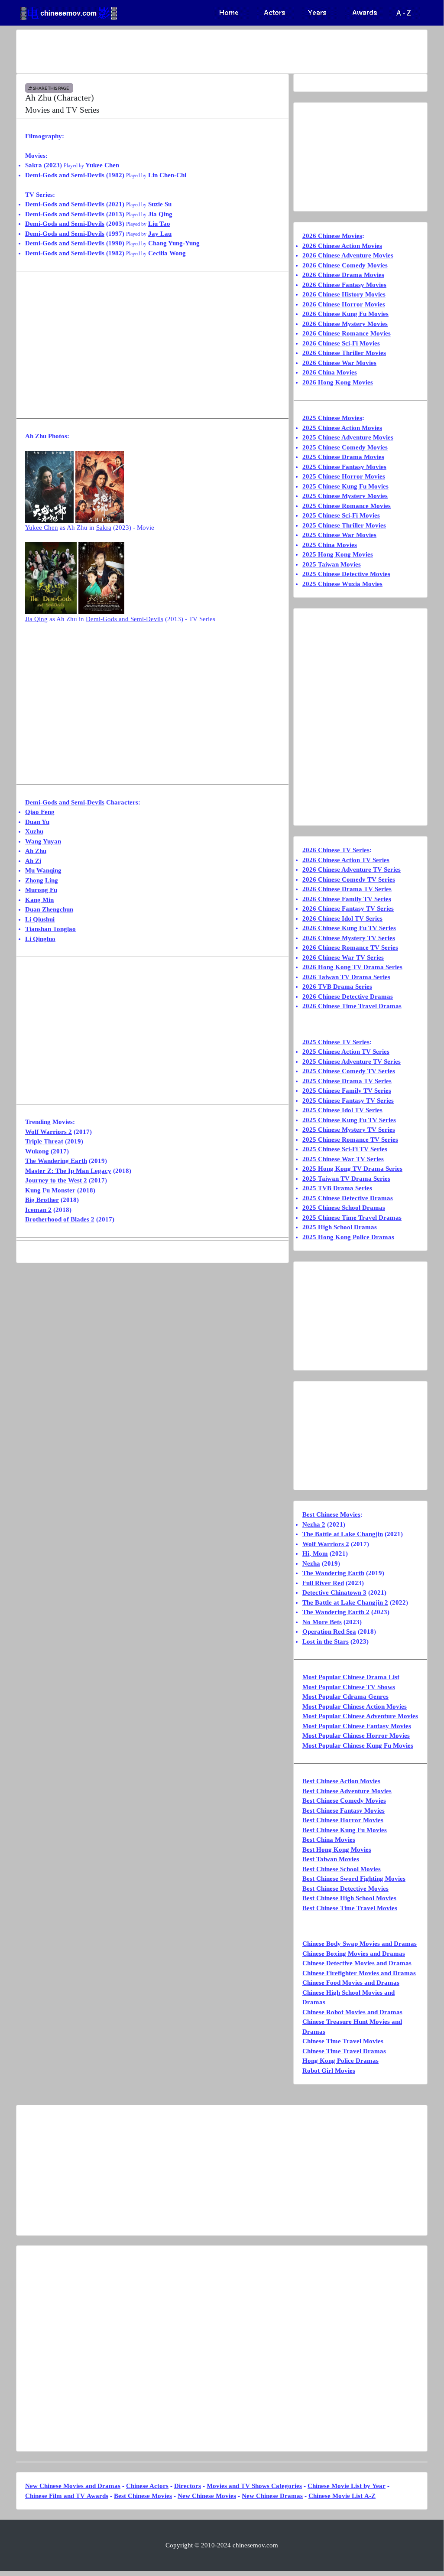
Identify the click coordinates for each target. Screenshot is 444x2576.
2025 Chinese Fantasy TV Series (348, 1101)
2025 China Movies (330, 545)
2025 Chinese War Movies (339, 535)
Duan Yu (37, 822)
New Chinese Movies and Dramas (73, 2486)
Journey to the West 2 (56, 1180)
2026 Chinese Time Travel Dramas (352, 1006)
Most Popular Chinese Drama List (351, 1677)
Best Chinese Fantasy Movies (344, 1811)
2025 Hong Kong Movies (338, 554)
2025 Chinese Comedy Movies (345, 447)
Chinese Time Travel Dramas (344, 2051)
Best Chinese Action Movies (341, 1781)
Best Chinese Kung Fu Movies (345, 1830)
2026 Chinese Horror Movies (344, 304)
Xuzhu (34, 831)
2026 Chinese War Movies (339, 363)
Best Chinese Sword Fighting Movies (354, 1879)
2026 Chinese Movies (332, 236)
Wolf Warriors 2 (49, 1132)
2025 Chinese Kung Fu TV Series (349, 1120)
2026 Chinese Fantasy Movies (344, 285)
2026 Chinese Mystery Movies (345, 324)
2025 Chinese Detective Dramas (348, 1198)
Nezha (311, 1563)
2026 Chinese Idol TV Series (342, 918)
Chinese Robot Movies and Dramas (352, 2012)
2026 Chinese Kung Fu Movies (345, 314)
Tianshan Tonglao (50, 929)
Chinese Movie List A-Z (342, 2496)
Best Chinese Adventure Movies (347, 1791)
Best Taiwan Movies (331, 1859)
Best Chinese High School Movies (349, 1898)
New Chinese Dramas (272, 2496)
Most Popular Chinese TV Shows (349, 1687)
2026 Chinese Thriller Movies (344, 353)
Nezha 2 (314, 1524)
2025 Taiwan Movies (332, 564)
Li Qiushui (40, 919)
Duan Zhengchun (49, 909)
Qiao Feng (40, 812)
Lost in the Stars (326, 1641)
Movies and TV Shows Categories (254, 2486)
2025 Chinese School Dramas (344, 1208)
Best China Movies (329, 1840)
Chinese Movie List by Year (347, 2486)
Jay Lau (160, 234)
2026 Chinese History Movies (344, 294)
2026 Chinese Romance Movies (347, 333)
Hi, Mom (315, 1553)
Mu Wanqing (43, 870)
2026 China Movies (330, 372)
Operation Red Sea (329, 1632)
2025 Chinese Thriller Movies (344, 525)
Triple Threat (44, 1141)
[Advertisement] (222, 52)
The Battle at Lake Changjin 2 (345, 1602)
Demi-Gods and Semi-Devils (65, 175)
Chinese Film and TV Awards (67, 2496)
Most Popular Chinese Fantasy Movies (357, 1726)
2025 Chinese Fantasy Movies (344, 467)
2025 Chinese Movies (332, 418)
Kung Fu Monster (50, 1190)
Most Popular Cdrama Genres (345, 1697)
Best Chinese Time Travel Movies (350, 1908)
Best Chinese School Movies (342, 1869)
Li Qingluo (40, 939)
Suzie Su (160, 204)
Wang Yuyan (43, 841)
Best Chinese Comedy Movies (344, 1801)
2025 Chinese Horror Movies (344, 476)
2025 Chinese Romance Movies (347, 506)
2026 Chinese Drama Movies (343, 275)
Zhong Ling (42, 880)
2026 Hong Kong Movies (338, 382)
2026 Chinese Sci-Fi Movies (341, 343)
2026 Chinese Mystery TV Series (349, 938)
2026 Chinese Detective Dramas (348, 997)
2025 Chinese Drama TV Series (347, 1081)
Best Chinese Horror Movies (343, 1820)
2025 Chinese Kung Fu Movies (345, 486)
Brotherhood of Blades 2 (60, 1219)
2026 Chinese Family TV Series (347, 899)
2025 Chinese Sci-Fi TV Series (345, 1149)
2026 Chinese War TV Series (343, 957)
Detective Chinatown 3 (334, 1592)
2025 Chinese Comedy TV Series (349, 1071)
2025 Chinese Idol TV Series (342, 1110)
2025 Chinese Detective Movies (346, 574)
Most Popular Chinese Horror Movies (356, 1736)
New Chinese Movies (207, 2496)
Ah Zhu (36, 851)
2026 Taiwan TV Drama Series (346, 977)
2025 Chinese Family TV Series (347, 1091)
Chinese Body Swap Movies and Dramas (360, 1944)
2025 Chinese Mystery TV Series (349, 1130)
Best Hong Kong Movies (337, 1850)
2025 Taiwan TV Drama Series (346, 1179)
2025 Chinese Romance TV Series (350, 1140)
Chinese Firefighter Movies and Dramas (359, 1973)
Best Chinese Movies (331, 1514)
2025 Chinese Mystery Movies (345, 496)
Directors (188, 2486)
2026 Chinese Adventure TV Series (352, 870)
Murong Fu (41, 890)
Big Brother (42, 1200)
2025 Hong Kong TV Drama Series (352, 1169)
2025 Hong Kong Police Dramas (348, 1237)
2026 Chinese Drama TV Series (347, 889)
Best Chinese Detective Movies (345, 1889)
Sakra (34, 165)
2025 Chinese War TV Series (343, 1159)
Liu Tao (159, 224)
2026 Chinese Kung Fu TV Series (349, 928)
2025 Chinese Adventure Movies (348, 437)
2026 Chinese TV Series (336, 850)
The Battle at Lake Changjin (343, 1534)
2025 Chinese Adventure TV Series (352, 1062)
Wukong (37, 1151)
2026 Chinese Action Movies (342, 246)
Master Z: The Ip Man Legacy (68, 1171)
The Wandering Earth (56, 1161)
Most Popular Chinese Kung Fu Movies (358, 1746)
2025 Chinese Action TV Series (346, 1052)
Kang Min (39, 900)
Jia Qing (160, 214)
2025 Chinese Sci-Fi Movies (341, 515)
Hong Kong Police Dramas (340, 2061)
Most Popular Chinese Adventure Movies (360, 1716)
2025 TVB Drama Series (337, 1188)
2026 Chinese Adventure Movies (348, 255)
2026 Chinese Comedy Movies (345, 265)
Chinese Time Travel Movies (343, 2041)
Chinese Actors (147, 2486)
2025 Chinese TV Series (336, 1042)
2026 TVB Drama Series (337, 987)
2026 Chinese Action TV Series (346, 860)
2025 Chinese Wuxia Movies (342, 584)
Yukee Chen (102, 165)
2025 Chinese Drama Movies (343, 457)
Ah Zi (33, 861)
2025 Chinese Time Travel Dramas (352, 1218)
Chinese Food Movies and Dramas (351, 1983)
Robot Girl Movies (329, 2071)
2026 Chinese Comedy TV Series (349, 879)
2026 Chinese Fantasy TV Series (348, 909)
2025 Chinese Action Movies (342, 428)
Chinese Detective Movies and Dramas (357, 1963)
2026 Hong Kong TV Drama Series (352, 967)
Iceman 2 (38, 1210)
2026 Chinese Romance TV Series (350, 948)
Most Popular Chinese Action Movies (355, 1706)
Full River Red (323, 1583)
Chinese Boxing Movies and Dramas (354, 1954)
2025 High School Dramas (340, 1227)
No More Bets (322, 1622)
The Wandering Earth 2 (336, 1612)
